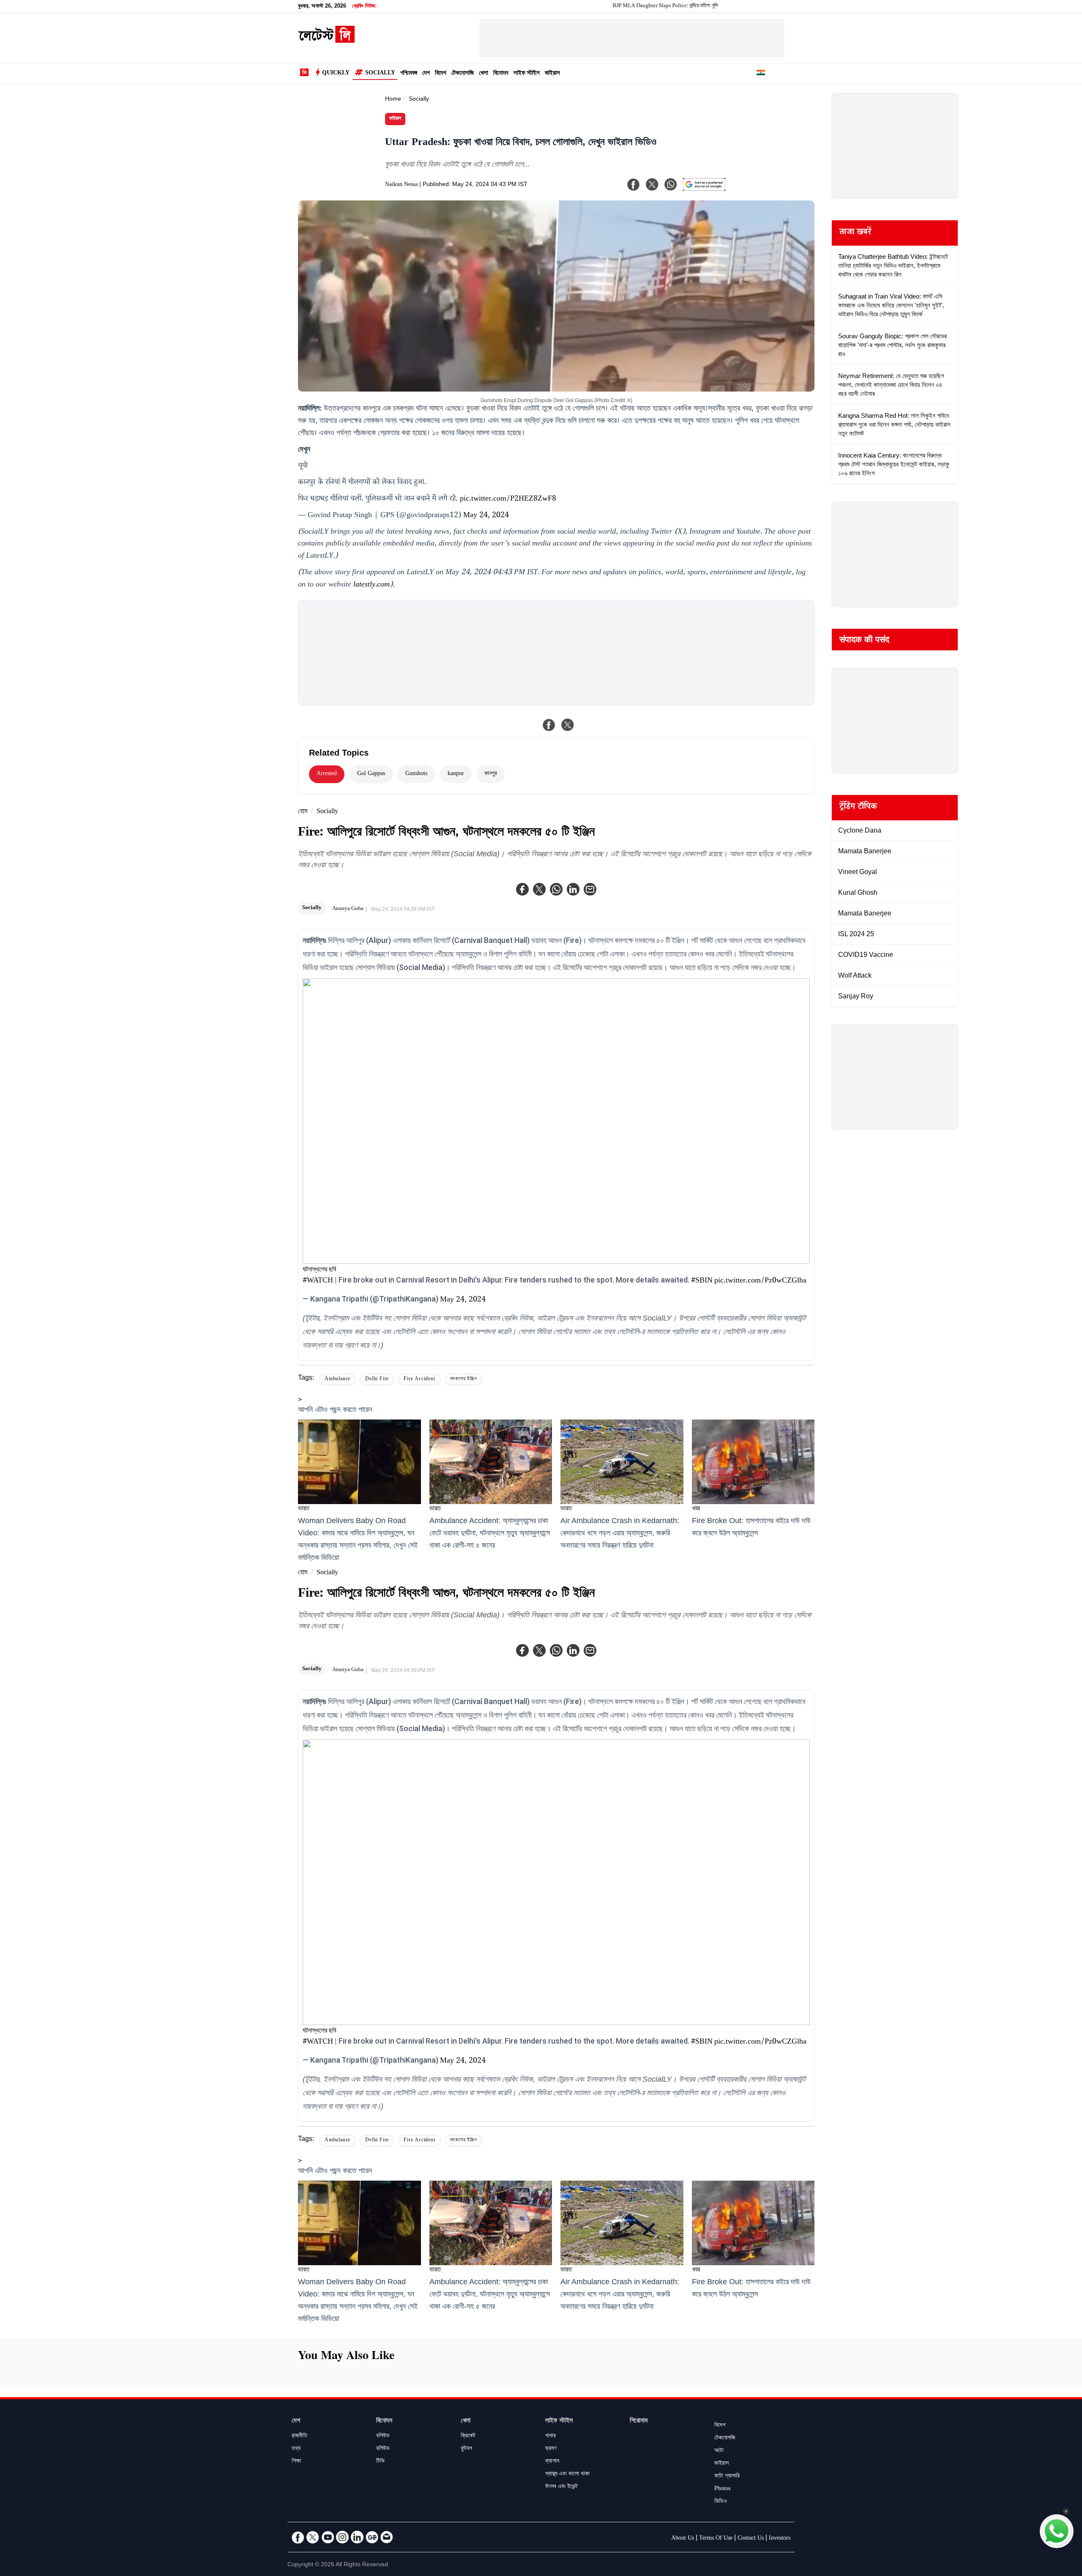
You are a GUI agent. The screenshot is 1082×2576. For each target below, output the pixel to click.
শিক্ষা (296, 2462)
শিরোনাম (639, 2421)
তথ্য (296, 2449)
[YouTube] (328, 2537)
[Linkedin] (573, 889)
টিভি (380, 2462)
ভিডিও (721, 2502)
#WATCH (318, 1281)
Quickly (336, 74)
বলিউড (383, 2436)
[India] (761, 74)
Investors (780, 2539)
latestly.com (372, 585)
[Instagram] (342, 2537)
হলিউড (383, 2449)
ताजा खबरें (855, 233)
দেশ (426, 74)
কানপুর (491, 774)
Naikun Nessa (401, 185)
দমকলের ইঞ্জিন (463, 1380)
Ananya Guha (348, 909)
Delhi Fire (377, 1380)
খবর (696, 1509)
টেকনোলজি (463, 74)
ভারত (304, 1509)
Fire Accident (419, 1380)
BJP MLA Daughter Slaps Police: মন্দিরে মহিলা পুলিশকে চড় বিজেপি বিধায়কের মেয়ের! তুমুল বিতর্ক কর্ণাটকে (631, 6)
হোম (303, 812)
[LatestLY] (326, 41)
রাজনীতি (299, 2436)
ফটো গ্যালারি (727, 2477)
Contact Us (751, 2539)
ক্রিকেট (468, 2436)
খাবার (551, 2436)
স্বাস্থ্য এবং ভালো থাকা (567, 2475)
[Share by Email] (590, 889)
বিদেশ (441, 74)
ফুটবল (466, 2449)
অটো (719, 2451)
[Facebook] (522, 889)
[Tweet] (568, 725)
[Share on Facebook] (549, 725)
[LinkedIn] (357, 2537)
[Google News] (372, 2537)
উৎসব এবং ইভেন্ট (561, 2487)
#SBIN (702, 1281)
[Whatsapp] (556, 889)
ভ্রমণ (551, 2449)
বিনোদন (501, 74)
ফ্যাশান (552, 2462)
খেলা (484, 74)
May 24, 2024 (486, 516)
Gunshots (416, 774)
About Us (683, 2539)
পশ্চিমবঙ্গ (409, 74)
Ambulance (337, 1380)
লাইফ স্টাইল (527, 74)
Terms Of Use (716, 2539)
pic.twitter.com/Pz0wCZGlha (760, 1281)
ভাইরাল (552, 74)
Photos (722, 2489)
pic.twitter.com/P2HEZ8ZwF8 (508, 499)
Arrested (327, 774)
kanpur (456, 774)
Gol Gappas (371, 774)
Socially (380, 74)
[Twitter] (539, 889)
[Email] (387, 2537)
